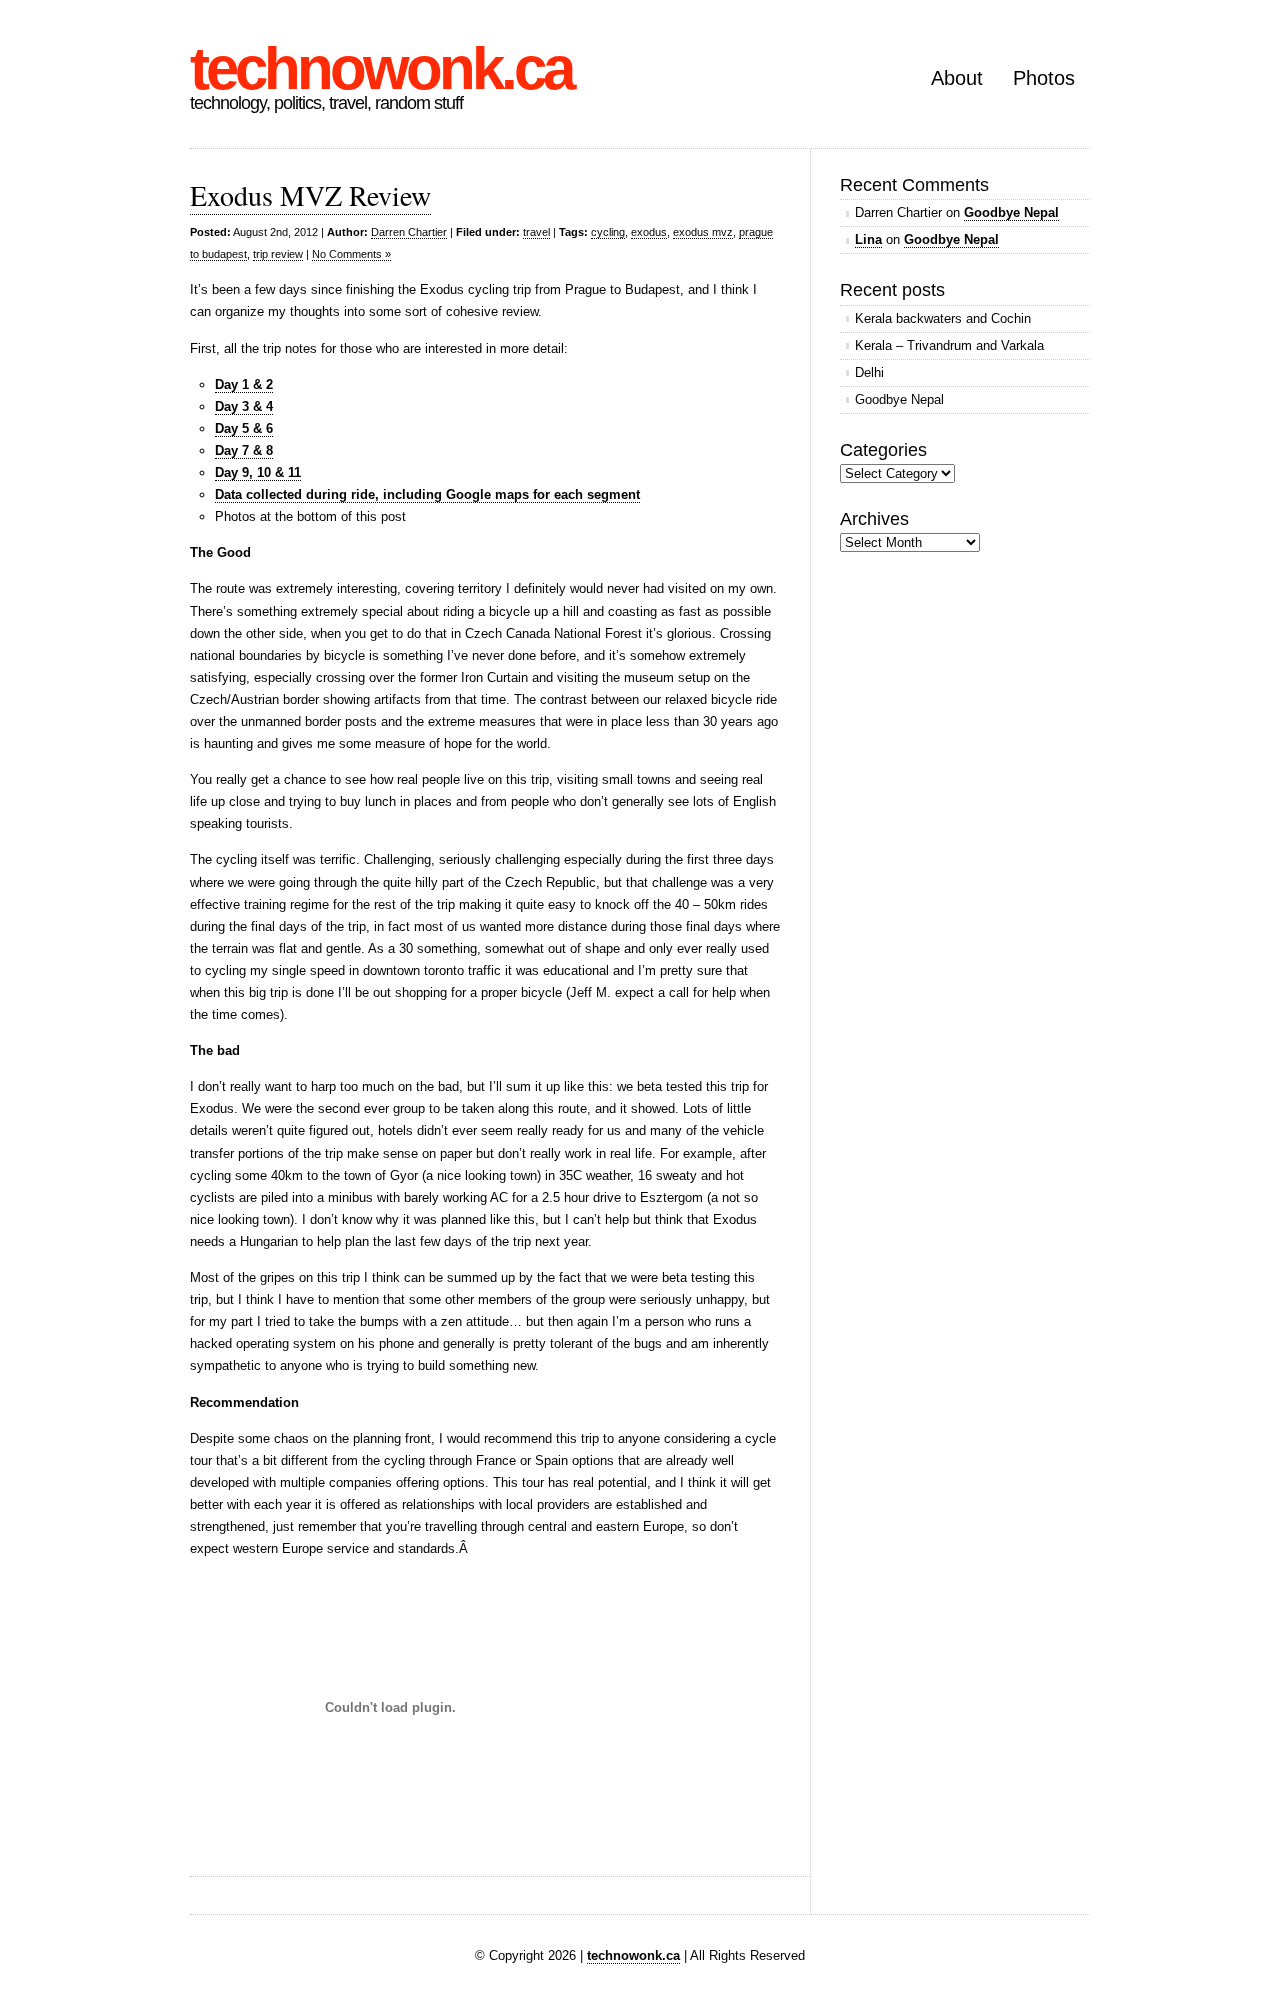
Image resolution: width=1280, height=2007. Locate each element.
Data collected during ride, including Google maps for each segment (427, 494)
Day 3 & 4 (244, 406)
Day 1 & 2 (244, 384)
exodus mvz (703, 232)
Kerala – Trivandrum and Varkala (949, 345)
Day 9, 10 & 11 (258, 472)
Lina (868, 239)
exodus (649, 232)
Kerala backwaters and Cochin (943, 318)
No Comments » (351, 254)
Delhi (869, 372)
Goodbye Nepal (1011, 212)
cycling (608, 232)
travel (536, 232)
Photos (1044, 78)
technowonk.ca (381, 68)
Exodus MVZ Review (310, 195)
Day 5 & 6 (244, 428)
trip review (278, 254)
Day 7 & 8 (244, 450)
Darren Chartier (409, 232)
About (957, 78)
